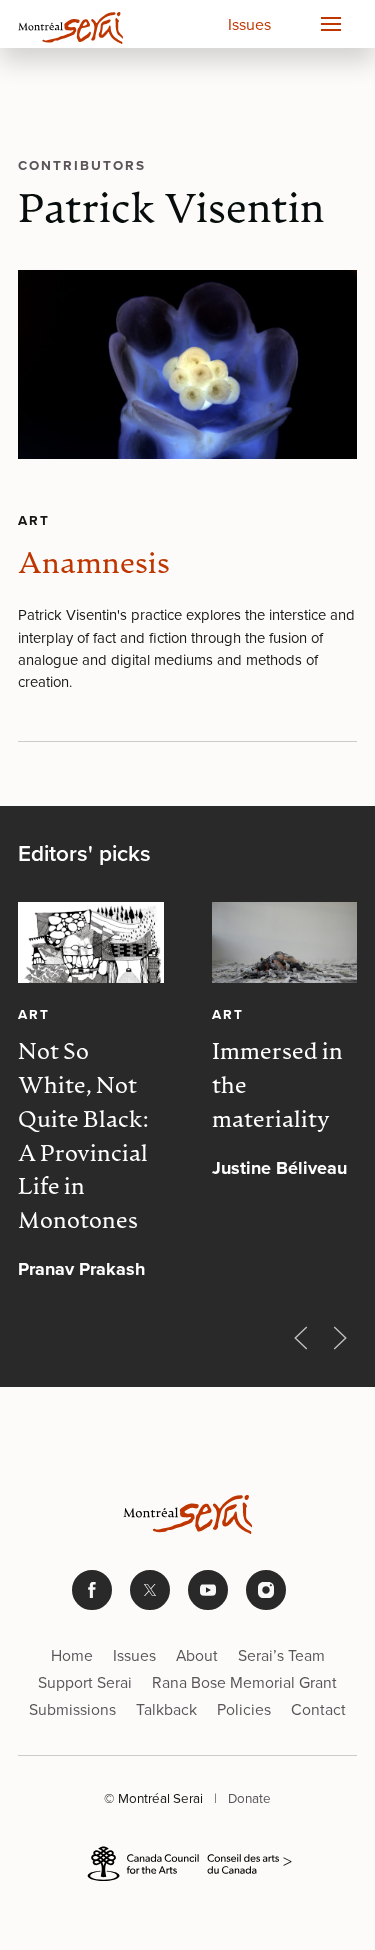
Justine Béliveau (279, 1168)
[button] (330, 24)
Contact (318, 1709)
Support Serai (85, 1682)
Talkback (166, 1709)
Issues (249, 24)
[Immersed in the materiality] (285, 942)
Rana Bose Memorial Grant (244, 1682)
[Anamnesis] (187, 365)
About (197, 1655)
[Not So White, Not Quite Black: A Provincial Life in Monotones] (91, 942)
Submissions (72, 1709)
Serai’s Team (281, 1655)
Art (34, 520)
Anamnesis (94, 565)
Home (72, 1655)
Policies (244, 1709)
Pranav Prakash (81, 1269)
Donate (249, 1798)
